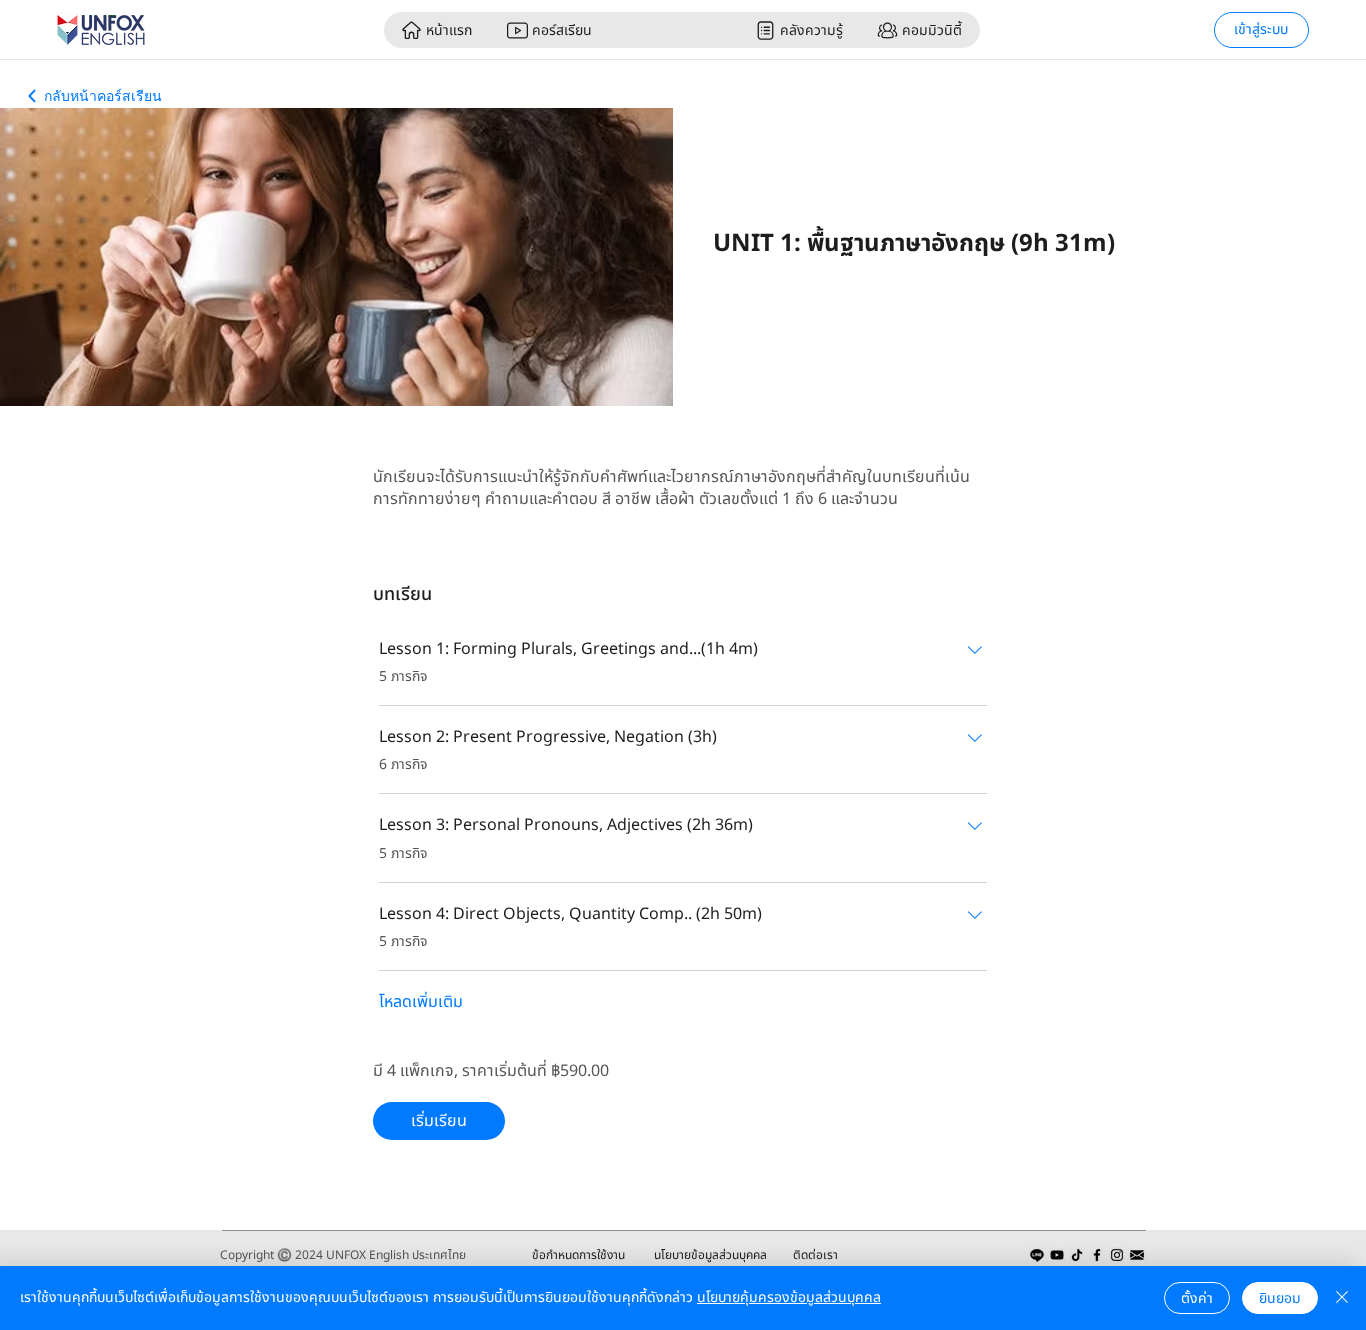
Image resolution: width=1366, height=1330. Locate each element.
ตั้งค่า (1197, 1298)
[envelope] (1137, 1255)
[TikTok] (1077, 1255)
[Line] (1037, 1255)
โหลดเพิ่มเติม (421, 1002)
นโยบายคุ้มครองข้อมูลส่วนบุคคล (789, 1297)
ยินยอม (1280, 1298)
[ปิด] (1342, 1298)
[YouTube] (1057, 1255)
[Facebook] (1097, 1255)
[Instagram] (1117, 1255)
